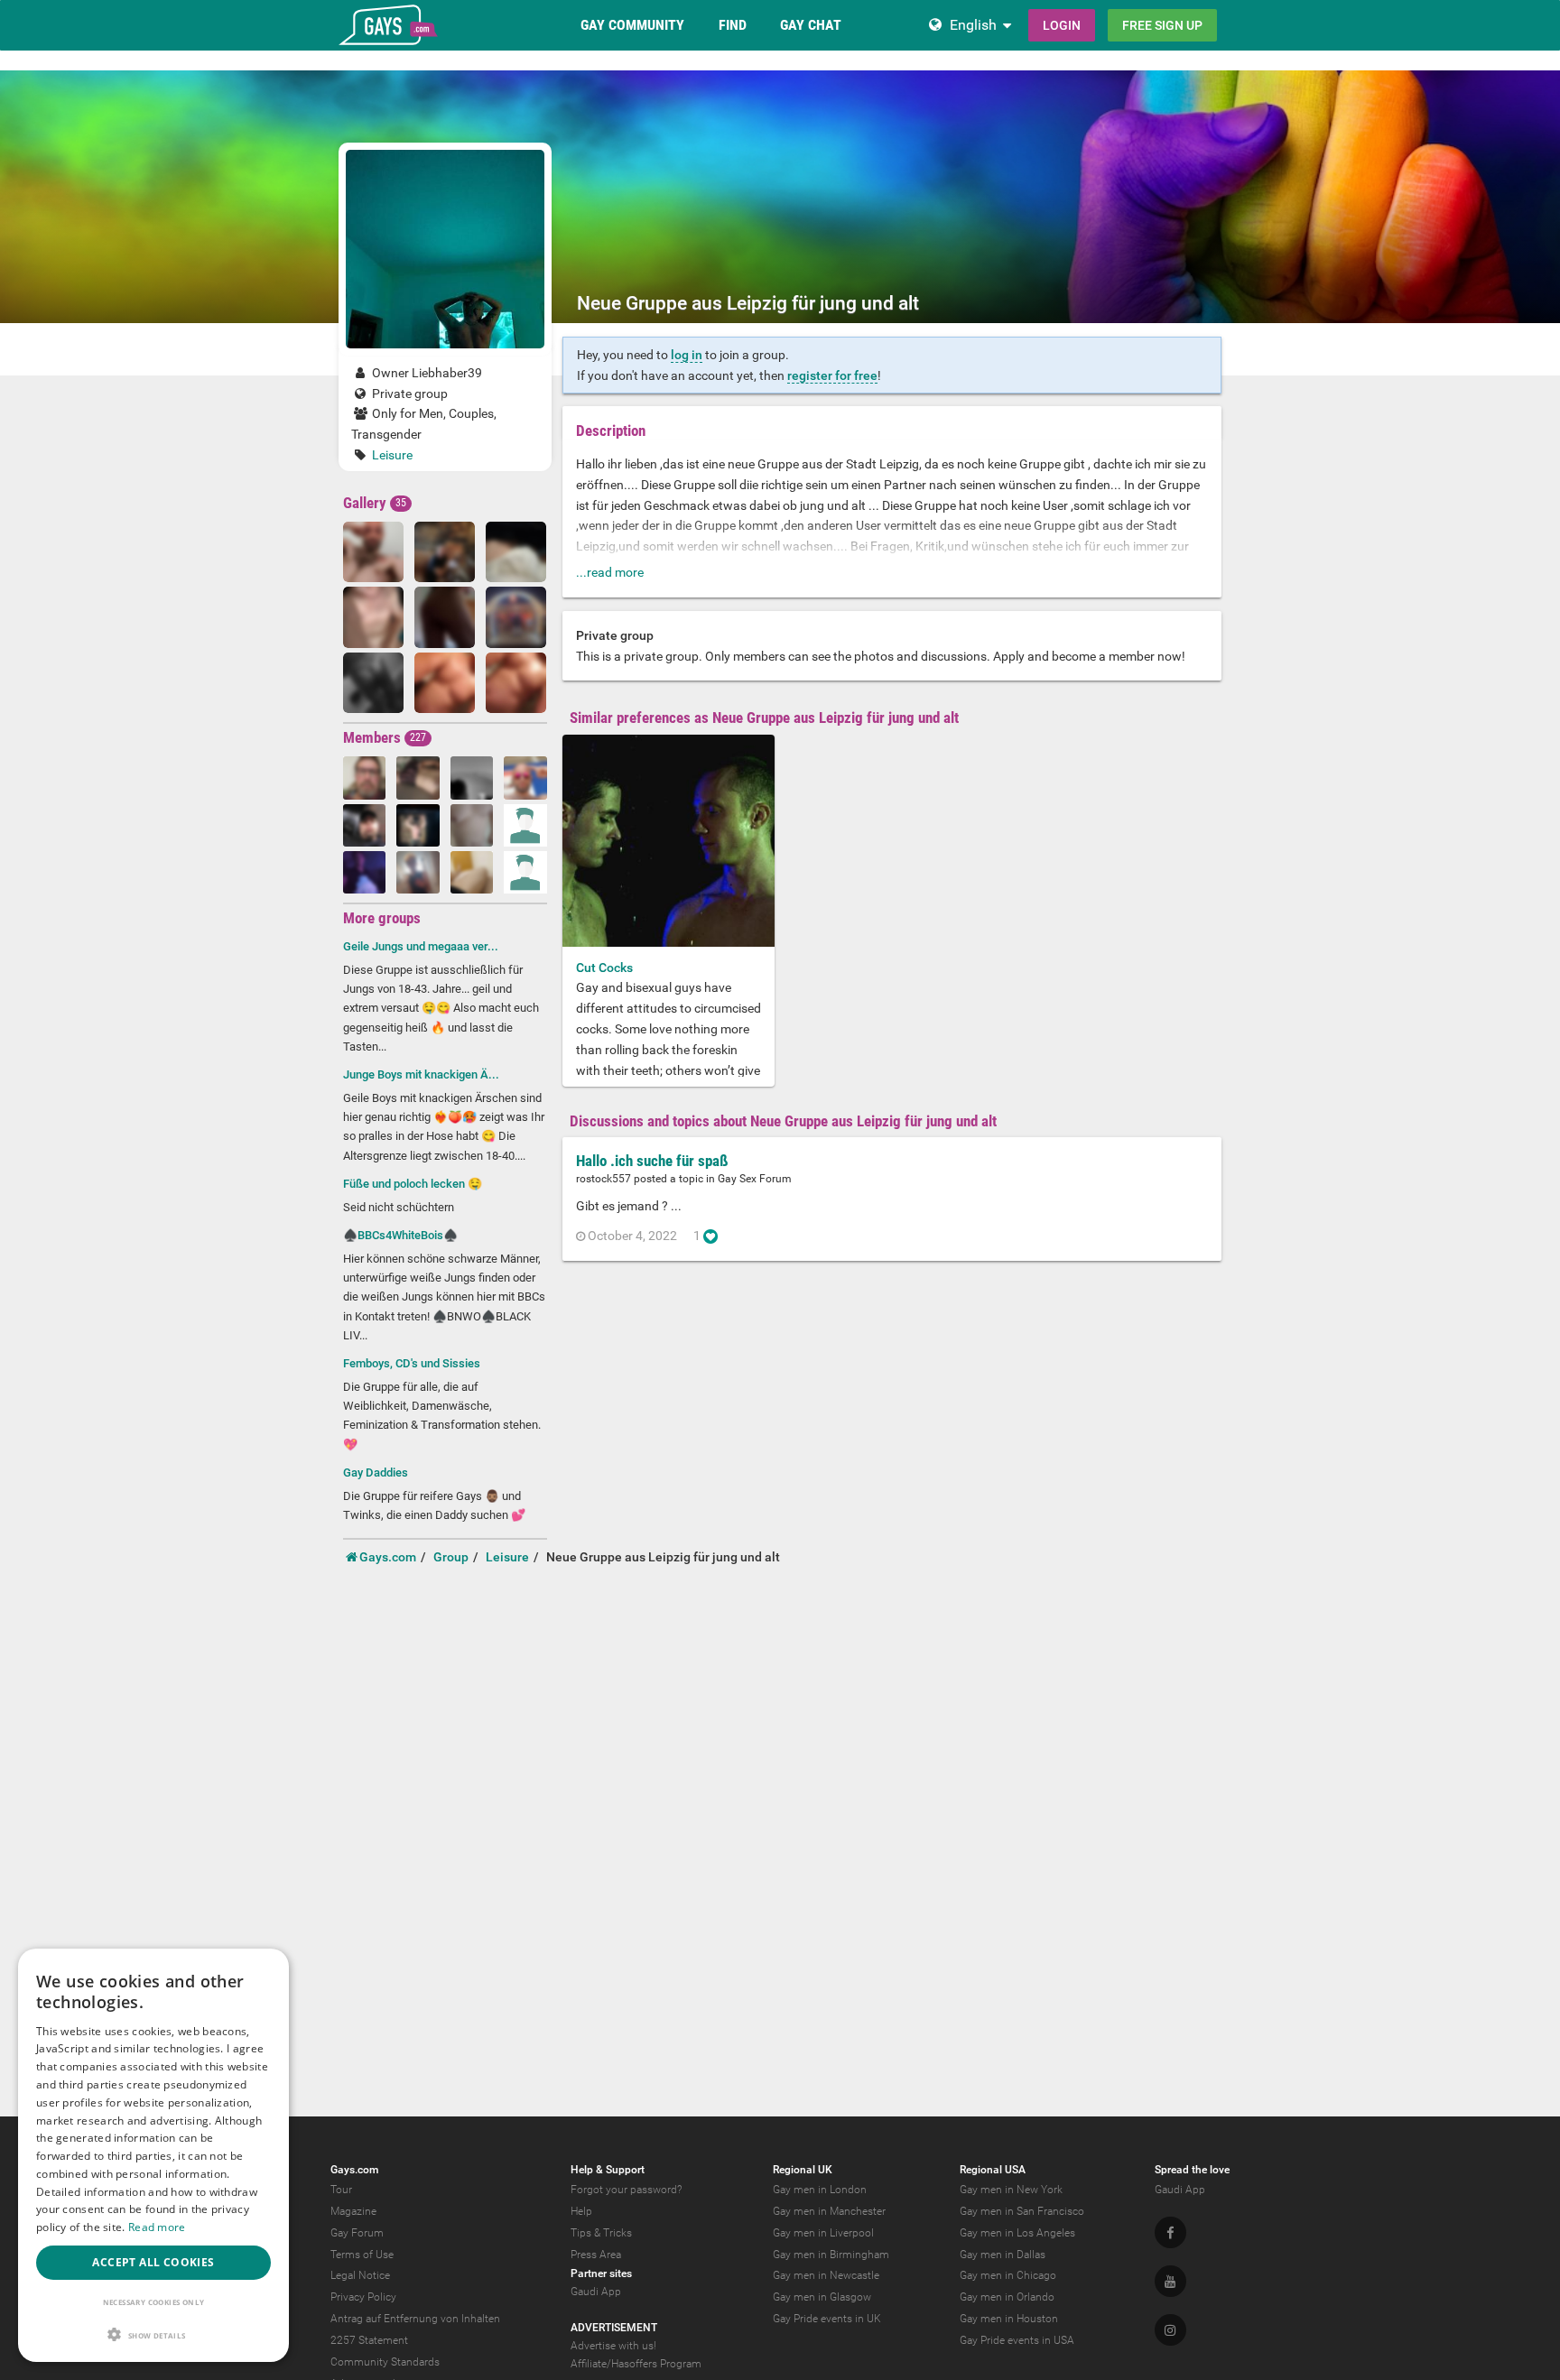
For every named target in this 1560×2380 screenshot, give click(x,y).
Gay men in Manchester (829, 2211)
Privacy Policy (363, 2297)
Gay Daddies (376, 1472)
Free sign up (1162, 25)
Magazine (353, 2211)
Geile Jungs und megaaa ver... (421, 946)
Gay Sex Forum (755, 1179)
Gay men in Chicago (1008, 2275)
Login (1062, 25)
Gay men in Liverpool (823, 2233)
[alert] (153, 2155)
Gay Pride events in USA (1017, 2340)
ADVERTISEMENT (614, 2328)
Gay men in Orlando (1007, 2297)
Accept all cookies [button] (153, 2262)
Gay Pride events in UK (827, 2319)
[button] (153, 2334)
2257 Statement (369, 2340)
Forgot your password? (626, 2190)
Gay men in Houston (1009, 2319)
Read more (157, 2227)
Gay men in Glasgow (822, 2297)
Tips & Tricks (601, 2233)
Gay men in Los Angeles (1017, 2233)
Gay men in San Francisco (1022, 2211)
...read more (610, 572)
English (973, 25)
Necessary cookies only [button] (154, 2302)
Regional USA (993, 2170)
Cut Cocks (604, 968)
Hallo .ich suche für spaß (652, 1161)
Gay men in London (820, 2190)
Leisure (392, 455)
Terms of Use (362, 2255)
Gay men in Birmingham (831, 2255)
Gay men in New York (1011, 2190)
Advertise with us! (613, 2346)
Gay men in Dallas (1003, 2255)
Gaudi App (596, 2292)
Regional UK (803, 2170)
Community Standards (385, 2362)
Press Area (596, 2255)
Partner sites (601, 2274)
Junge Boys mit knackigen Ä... (421, 1074)
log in (687, 355)
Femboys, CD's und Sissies (412, 1363)
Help (581, 2211)
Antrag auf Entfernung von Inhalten (415, 2319)
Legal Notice (360, 2275)
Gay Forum (357, 2233)
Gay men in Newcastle (826, 2275)
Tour (341, 2190)
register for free (832, 375)
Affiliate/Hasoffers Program (636, 2364)
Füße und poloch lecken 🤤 (413, 1184)
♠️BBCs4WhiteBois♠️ (400, 1235)
